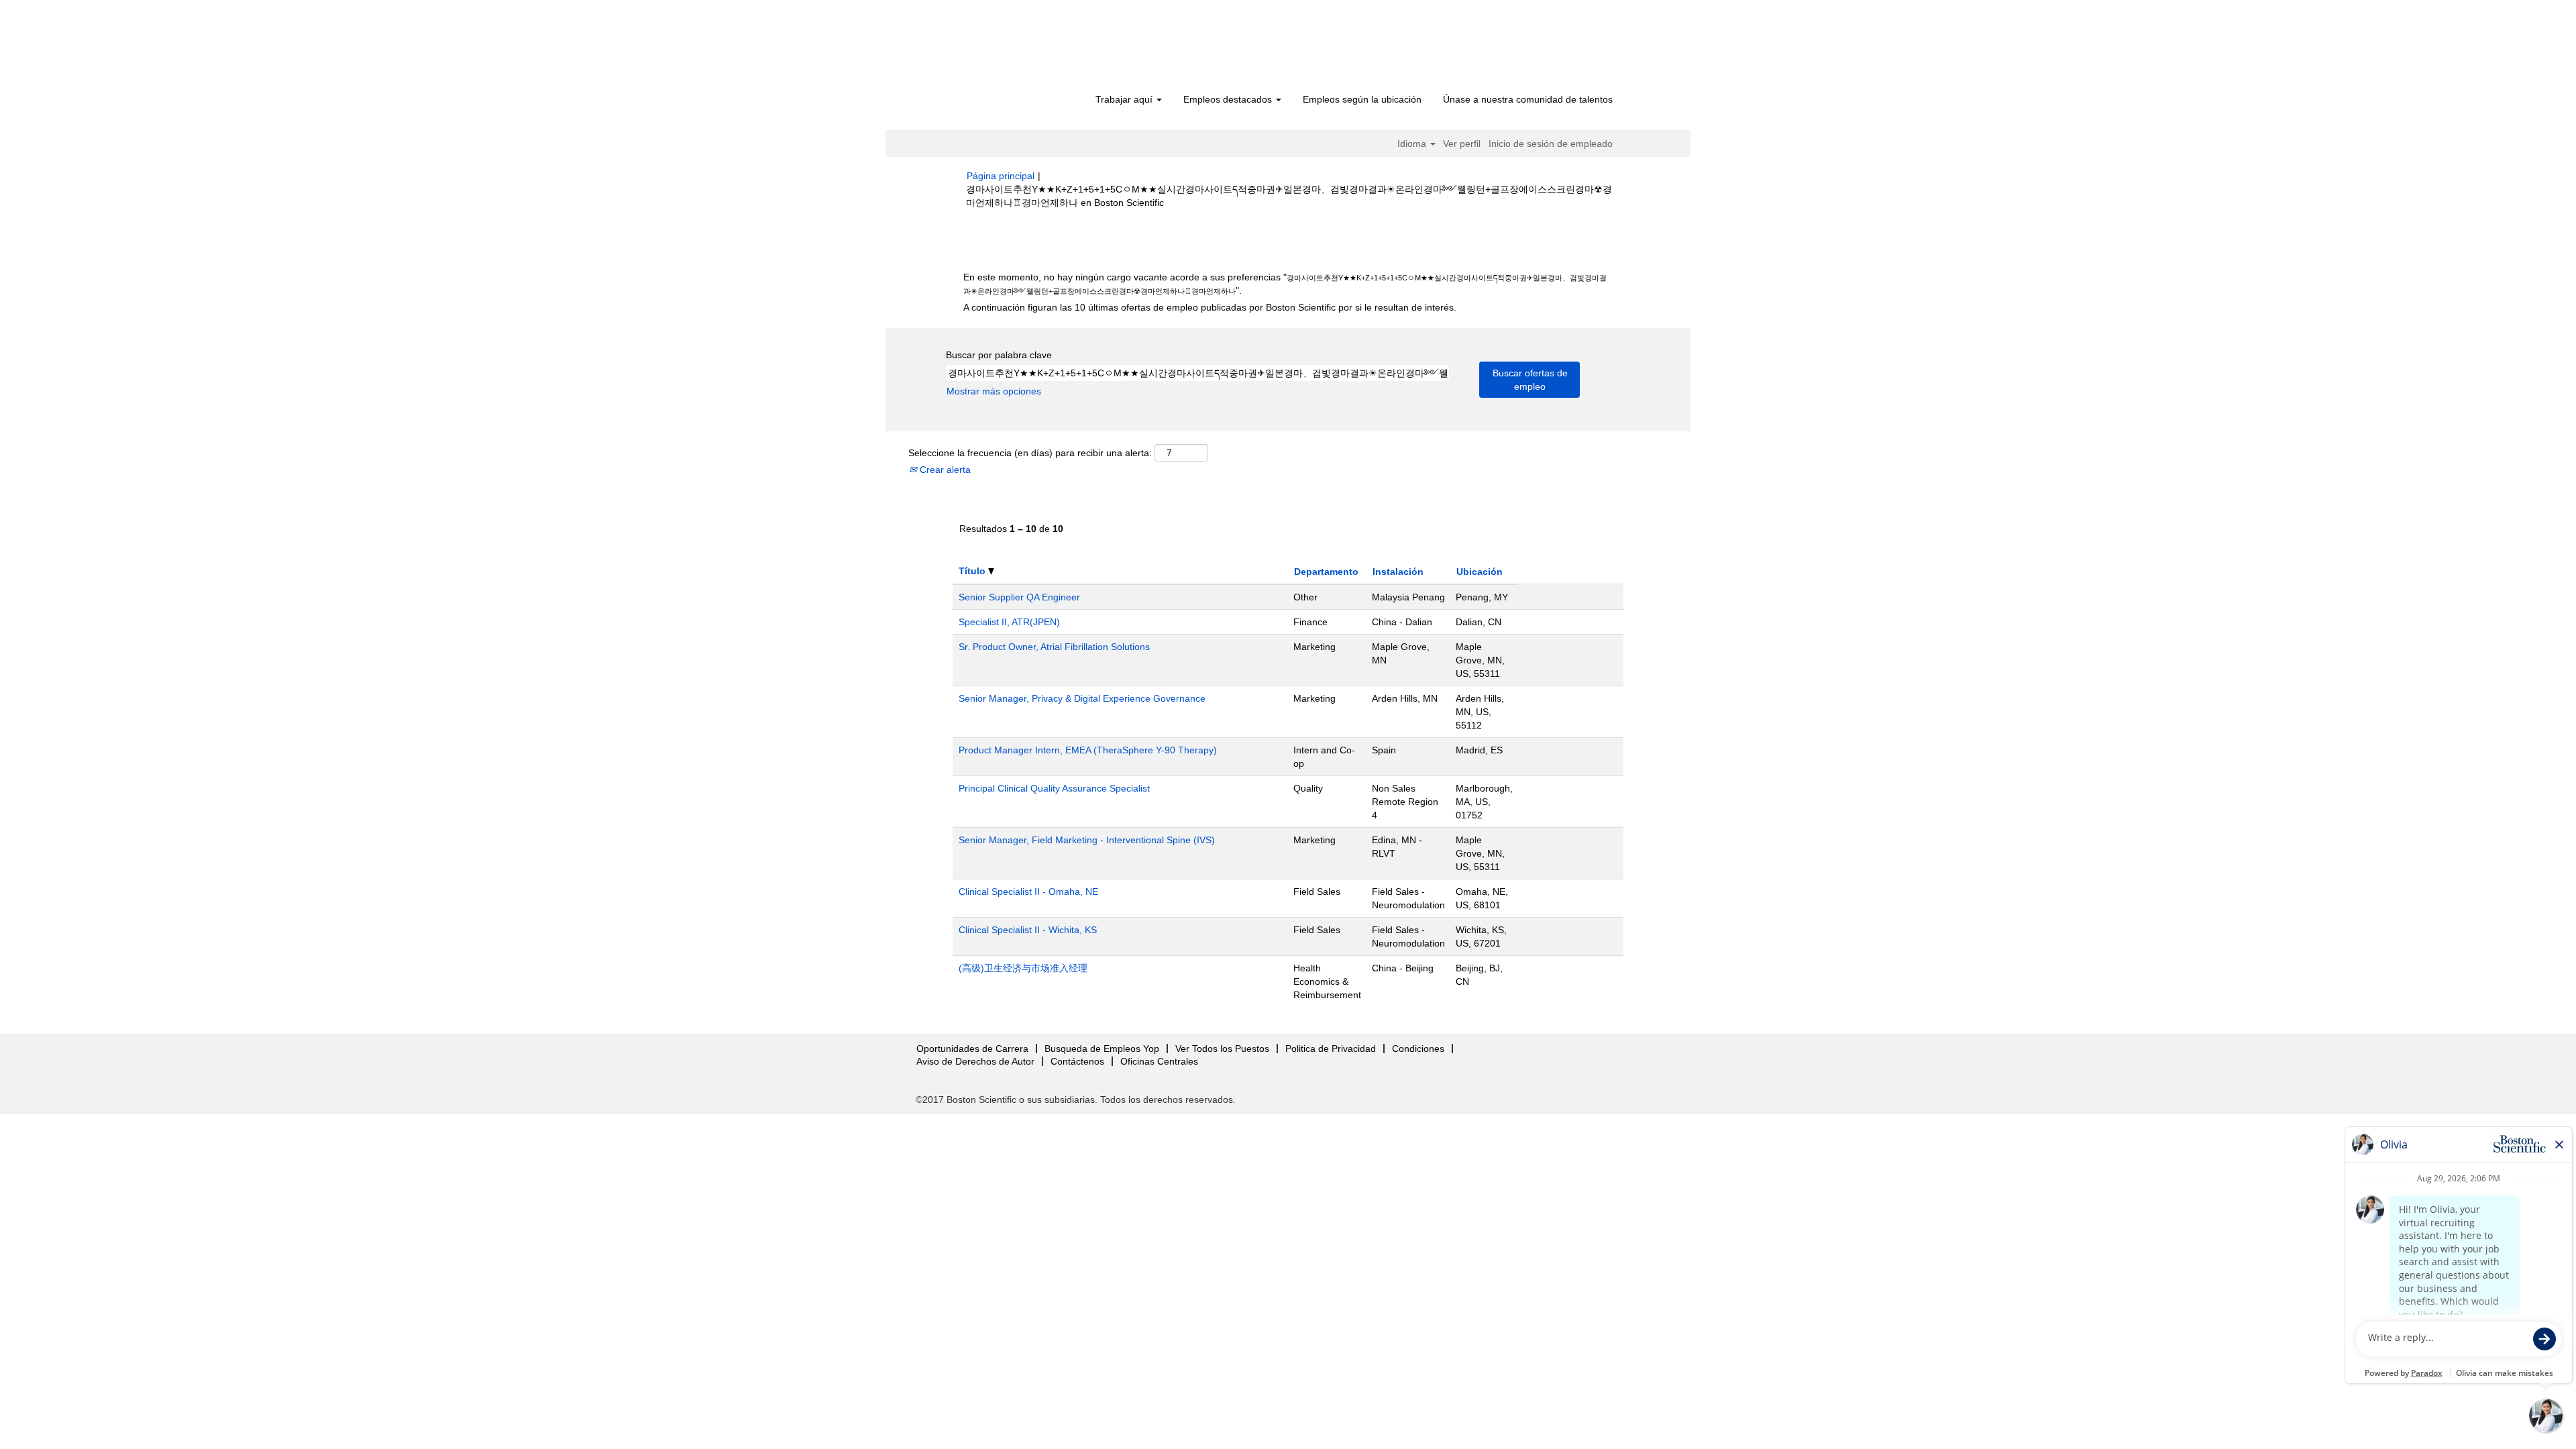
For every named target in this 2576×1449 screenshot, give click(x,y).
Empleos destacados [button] (1229, 99)
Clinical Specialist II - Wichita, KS (1028, 930)
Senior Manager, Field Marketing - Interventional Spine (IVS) (1087, 840)
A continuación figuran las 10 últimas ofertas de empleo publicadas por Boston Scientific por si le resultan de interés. (1210, 307)
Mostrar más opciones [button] (994, 391)
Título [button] (973, 571)
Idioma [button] (1413, 144)
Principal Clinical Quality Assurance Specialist (1054, 788)
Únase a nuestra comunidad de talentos (1528, 99)
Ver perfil (1462, 144)
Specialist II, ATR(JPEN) (1009, 622)
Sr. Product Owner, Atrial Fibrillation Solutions (1054, 647)
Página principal (1001, 176)
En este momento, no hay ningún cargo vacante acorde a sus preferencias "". (1285, 284)
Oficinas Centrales (1159, 1061)
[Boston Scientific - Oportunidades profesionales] (1043, 48)
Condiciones (1418, 1049)
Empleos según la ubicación (1362, 99)
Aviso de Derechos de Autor (975, 1061)
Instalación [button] (1398, 572)
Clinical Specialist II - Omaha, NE (1028, 892)
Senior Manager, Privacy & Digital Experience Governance (1082, 698)
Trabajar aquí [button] (1125, 99)
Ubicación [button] (1480, 572)
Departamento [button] (1326, 572)
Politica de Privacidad (1331, 1049)
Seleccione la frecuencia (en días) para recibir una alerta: (1030, 453)
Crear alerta (944, 470)
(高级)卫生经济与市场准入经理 (1023, 968)
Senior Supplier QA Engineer (1019, 597)
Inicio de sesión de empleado (1551, 144)
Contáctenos (1077, 1061)
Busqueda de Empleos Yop (1102, 1049)
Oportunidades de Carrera (972, 1049)
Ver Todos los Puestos (1222, 1049)
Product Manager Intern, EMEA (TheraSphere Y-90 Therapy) (1088, 750)
